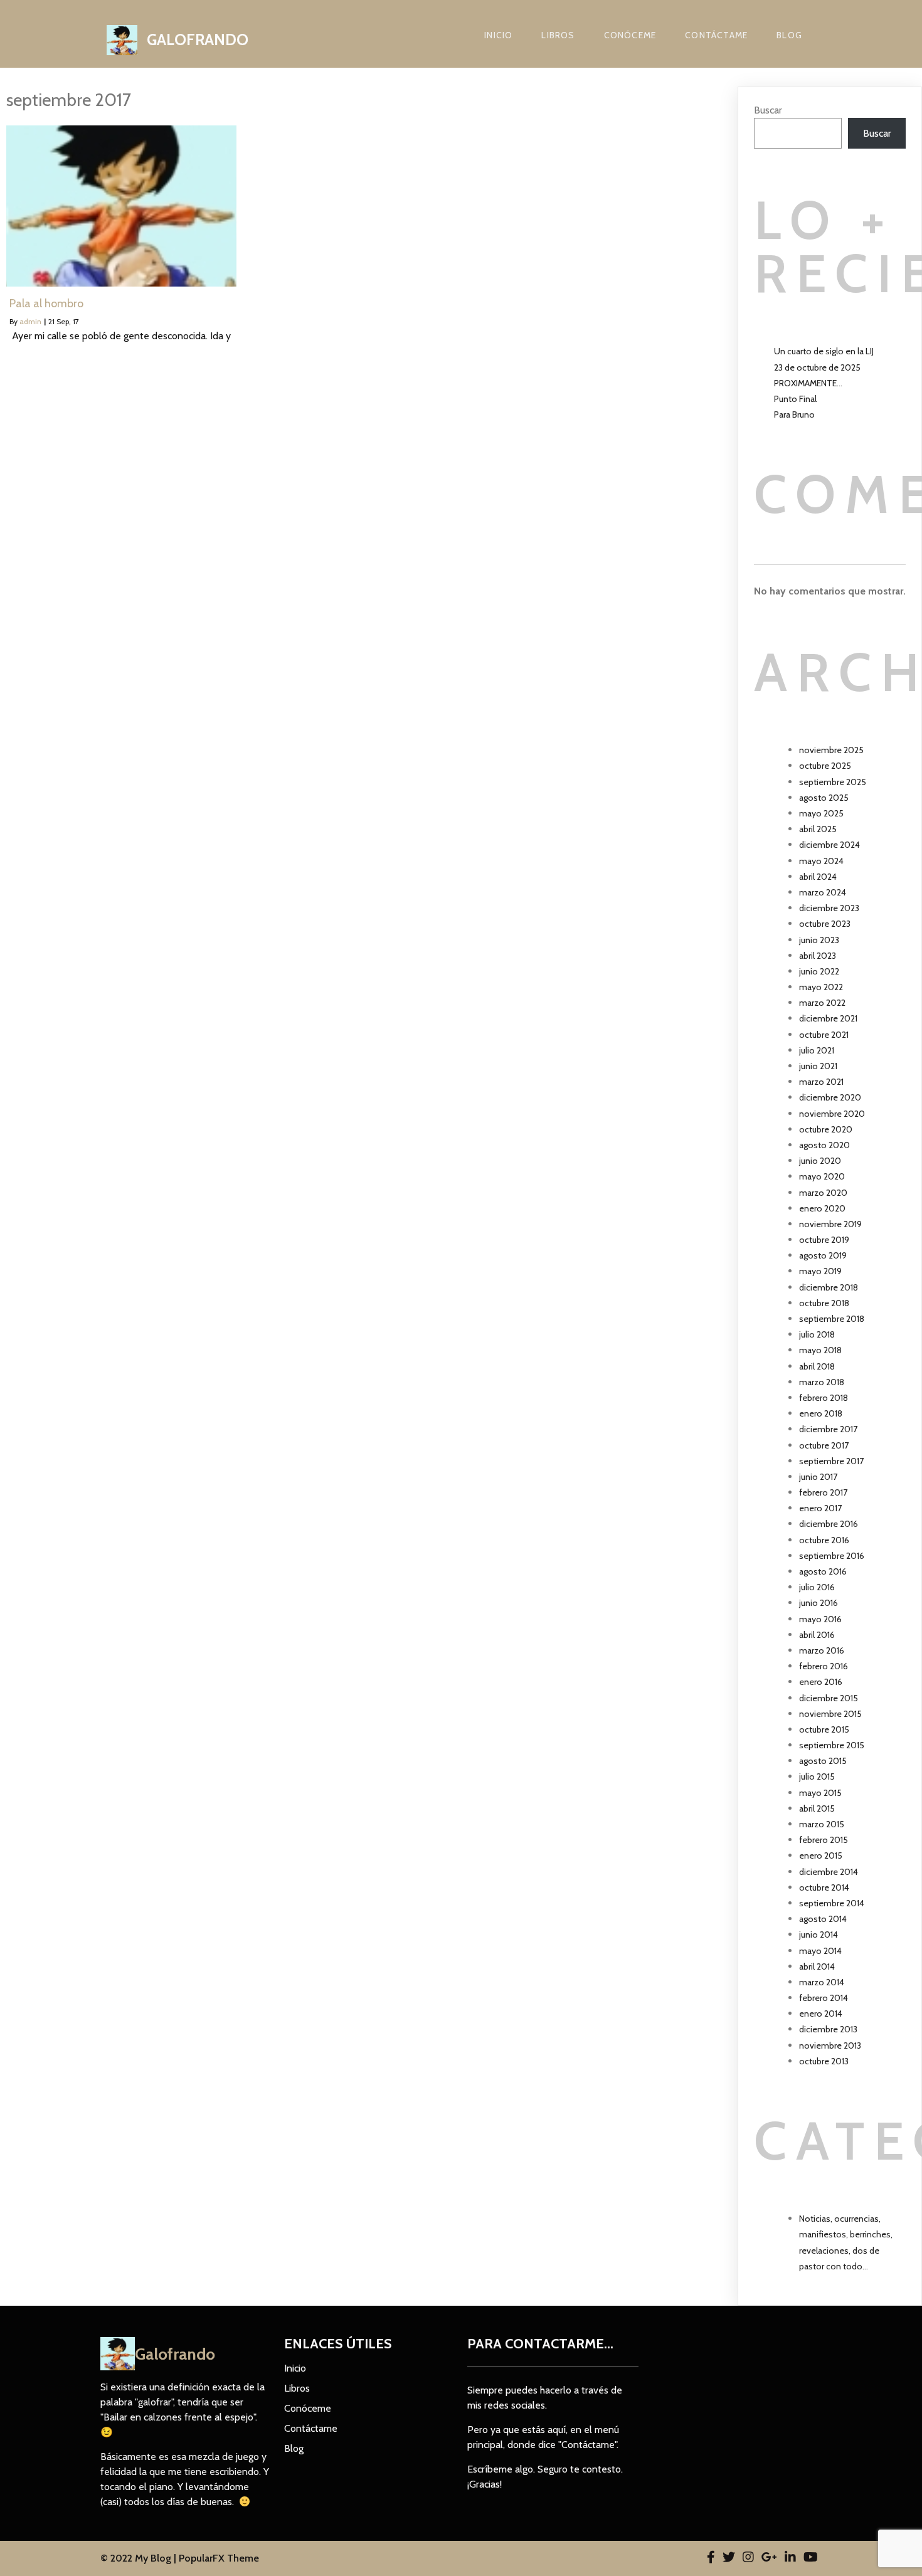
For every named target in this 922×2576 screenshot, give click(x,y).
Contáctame (716, 35)
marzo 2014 (822, 1982)
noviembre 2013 (830, 2045)
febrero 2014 (824, 1998)
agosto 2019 (823, 1255)
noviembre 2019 (830, 1224)
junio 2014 (819, 1935)
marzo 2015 (822, 1824)
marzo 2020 (823, 1193)
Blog (789, 35)
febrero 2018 (824, 1398)
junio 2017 (818, 1477)
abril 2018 (817, 1366)
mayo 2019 (820, 1271)
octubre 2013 (824, 2061)
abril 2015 (817, 1808)
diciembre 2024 (829, 845)
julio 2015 (817, 1776)
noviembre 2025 (831, 750)
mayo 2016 (820, 1619)
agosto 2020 (824, 1145)
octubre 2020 (826, 1129)
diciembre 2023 (829, 908)
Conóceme (630, 35)
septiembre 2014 (832, 1903)
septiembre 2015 (832, 1745)
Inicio (498, 35)
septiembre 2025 (833, 782)
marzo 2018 (822, 1382)
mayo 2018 (820, 1350)
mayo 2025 (821, 813)
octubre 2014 (824, 1887)
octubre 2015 (824, 1729)
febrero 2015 (824, 1840)
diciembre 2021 (828, 1018)
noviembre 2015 (830, 1714)
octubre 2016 (824, 1540)
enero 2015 (821, 1855)
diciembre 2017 (828, 1429)
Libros (558, 35)
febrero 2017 (823, 1492)
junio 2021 (818, 1066)
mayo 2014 (820, 1951)
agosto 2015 (823, 1761)
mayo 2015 (820, 1793)
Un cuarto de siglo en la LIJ (824, 351)
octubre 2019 (824, 1240)
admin (30, 321)
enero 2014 (821, 2014)
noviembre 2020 (832, 1114)
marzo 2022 (822, 1003)
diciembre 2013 (828, 2029)
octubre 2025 (825, 766)
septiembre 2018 (832, 1319)
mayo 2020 (822, 1176)
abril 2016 (817, 1635)
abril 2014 (817, 1966)
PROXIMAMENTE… (808, 383)
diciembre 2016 (829, 1524)
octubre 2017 (824, 1445)
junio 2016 (819, 1603)
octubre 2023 (825, 924)
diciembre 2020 (830, 1097)
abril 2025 (818, 829)
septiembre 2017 (831, 1461)
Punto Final (795, 399)
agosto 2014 (823, 1919)
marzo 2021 (821, 1082)
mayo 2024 (821, 861)
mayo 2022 (821, 987)
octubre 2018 (824, 1303)
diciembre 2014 (829, 1872)
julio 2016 (817, 1587)
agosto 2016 (823, 1571)
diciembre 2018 (829, 1287)
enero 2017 (820, 1508)
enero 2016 (821, 1682)
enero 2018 (821, 1413)
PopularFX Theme (219, 2558)
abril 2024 (818, 877)
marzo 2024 (823, 892)
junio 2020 (820, 1161)
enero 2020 (822, 1208)
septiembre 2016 (832, 1556)
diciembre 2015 (829, 1698)
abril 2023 (818, 956)
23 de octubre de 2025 (817, 367)
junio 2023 (819, 940)
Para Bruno (794, 414)
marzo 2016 (822, 1650)
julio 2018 (817, 1334)
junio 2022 (819, 971)
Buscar (768, 110)
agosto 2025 (824, 798)
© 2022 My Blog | (140, 2558)
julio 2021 (817, 1050)
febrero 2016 (824, 1666)
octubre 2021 (824, 1035)
